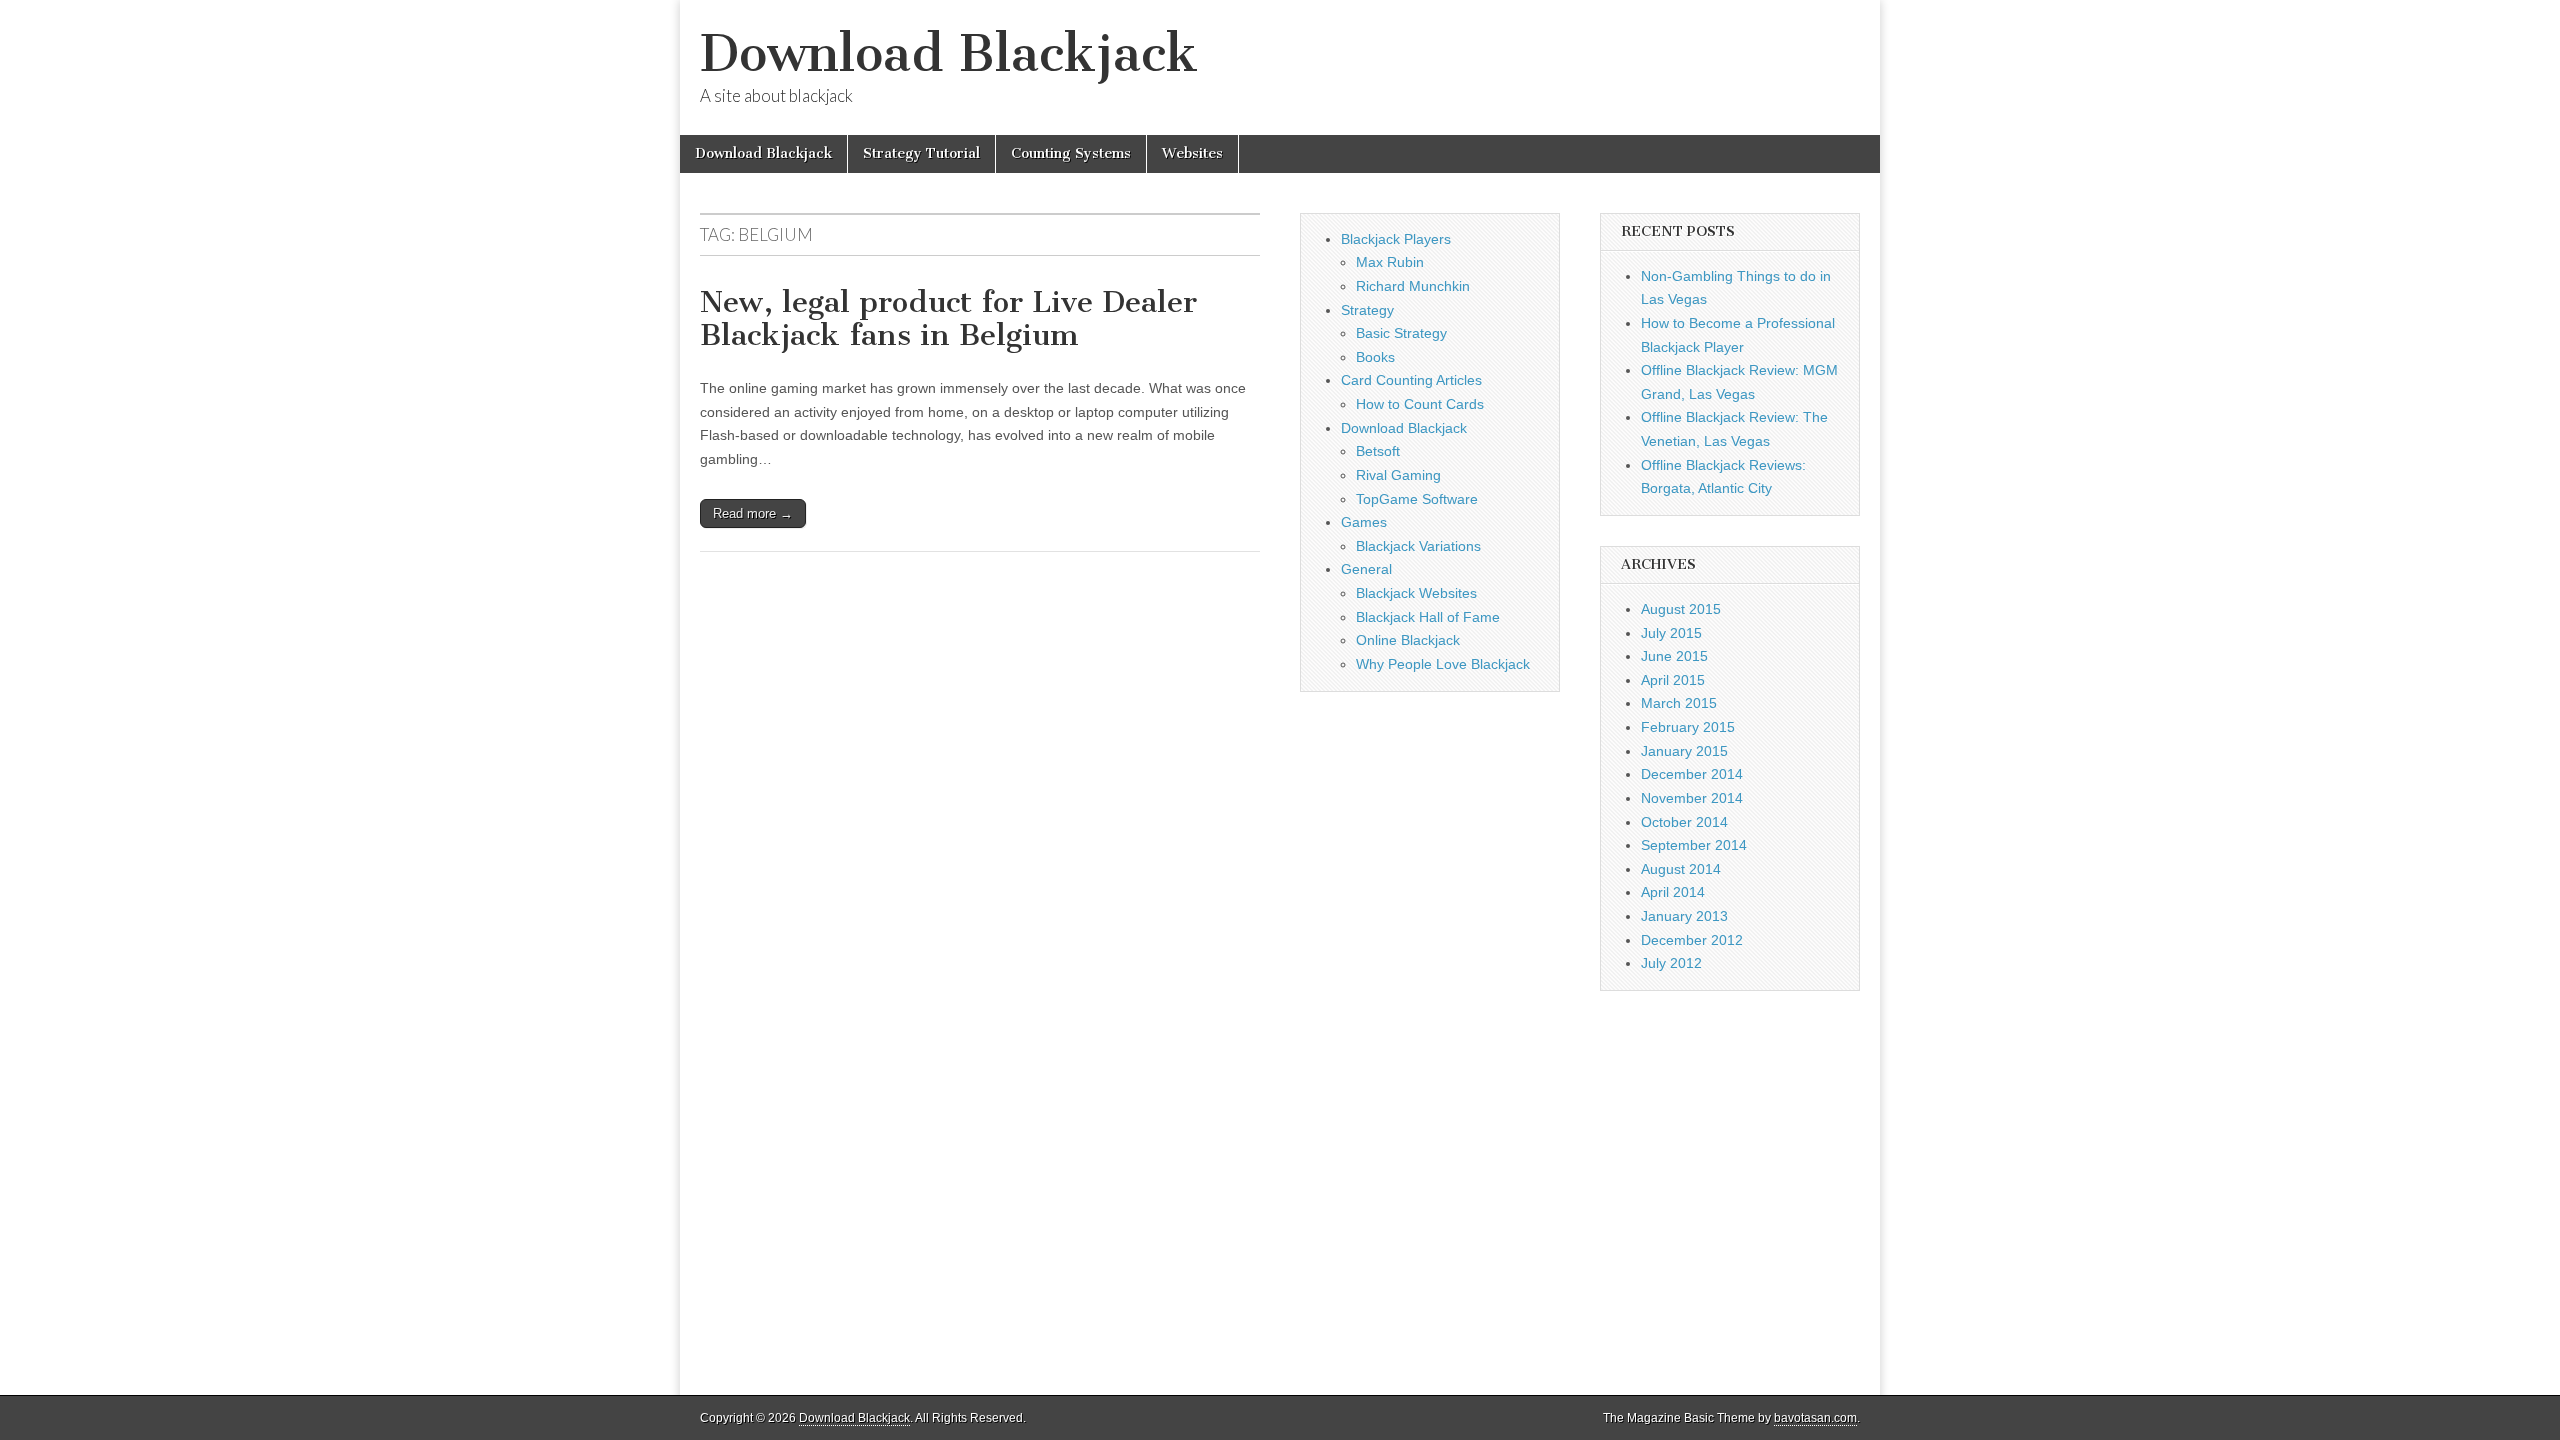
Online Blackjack (1408, 640)
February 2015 (1688, 727)
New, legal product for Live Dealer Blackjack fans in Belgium (948, 319)
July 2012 (1671, 963)
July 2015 (1671, 633)
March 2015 (1679, 703)
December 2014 (1692, 774)
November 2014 (1692, 798)
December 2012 (1692, 940)
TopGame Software (1417, 499)
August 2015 (1681, 609)
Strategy (1367, 310)
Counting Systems (1071, 153)
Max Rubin (1390, 262)
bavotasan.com (1815, 1418)
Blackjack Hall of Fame (1428, 617)
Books (1375, 357)
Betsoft (1378, 451)
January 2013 (1684, 916)
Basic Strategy (1401, 333)
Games (1364, 522)
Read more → (753, 513)
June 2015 (1674, 656)
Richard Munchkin (1413, 286)
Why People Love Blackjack (1443, 664)
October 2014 (1684, 822)
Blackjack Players (1396, 239)
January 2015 (1684, 751)
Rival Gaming (1398, 475)
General (1366, 569)
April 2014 (1673, 892)
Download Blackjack (949, 53)
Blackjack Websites (1416, 593)
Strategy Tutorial (921, 153)
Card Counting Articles (1411, 380)
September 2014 (1694, 845)
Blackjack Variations (1418, 546)
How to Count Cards (1420, 404)
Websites (1192, 153)
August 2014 (1681, 869)
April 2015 (1673, 680)
